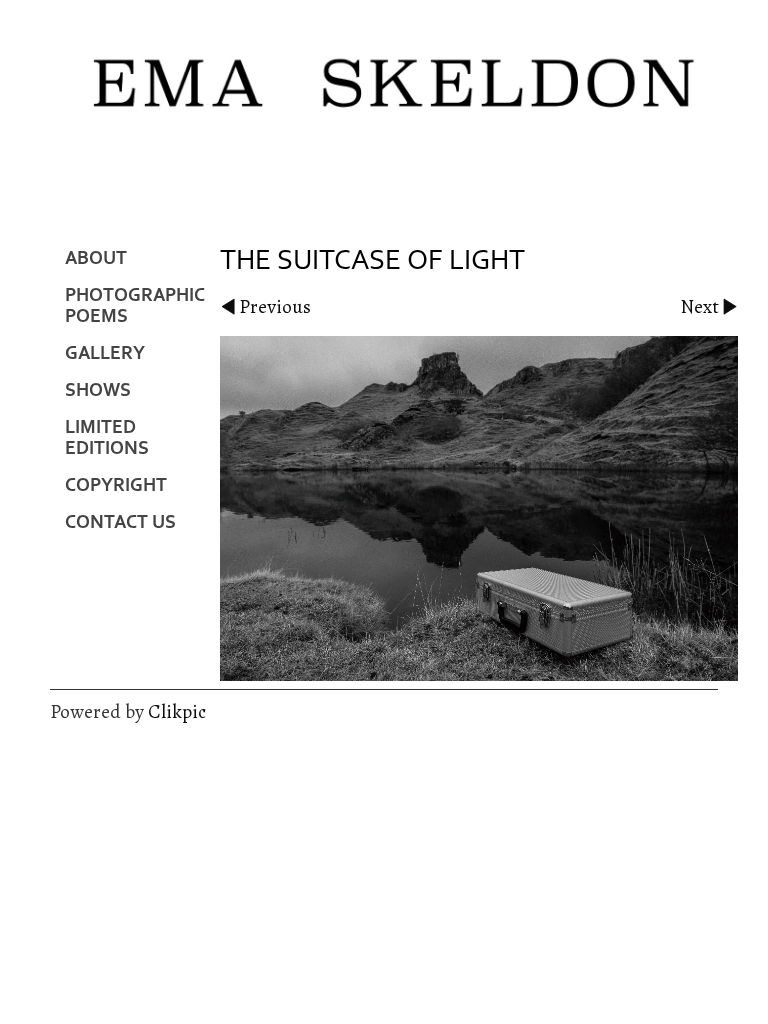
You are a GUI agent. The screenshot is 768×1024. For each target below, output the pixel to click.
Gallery (105, 353)
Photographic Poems (135, 306)
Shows (98, 390)
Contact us (120, 522)
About (96, 258)
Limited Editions (107, 438)
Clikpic (177, 711)
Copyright (116, 485)
